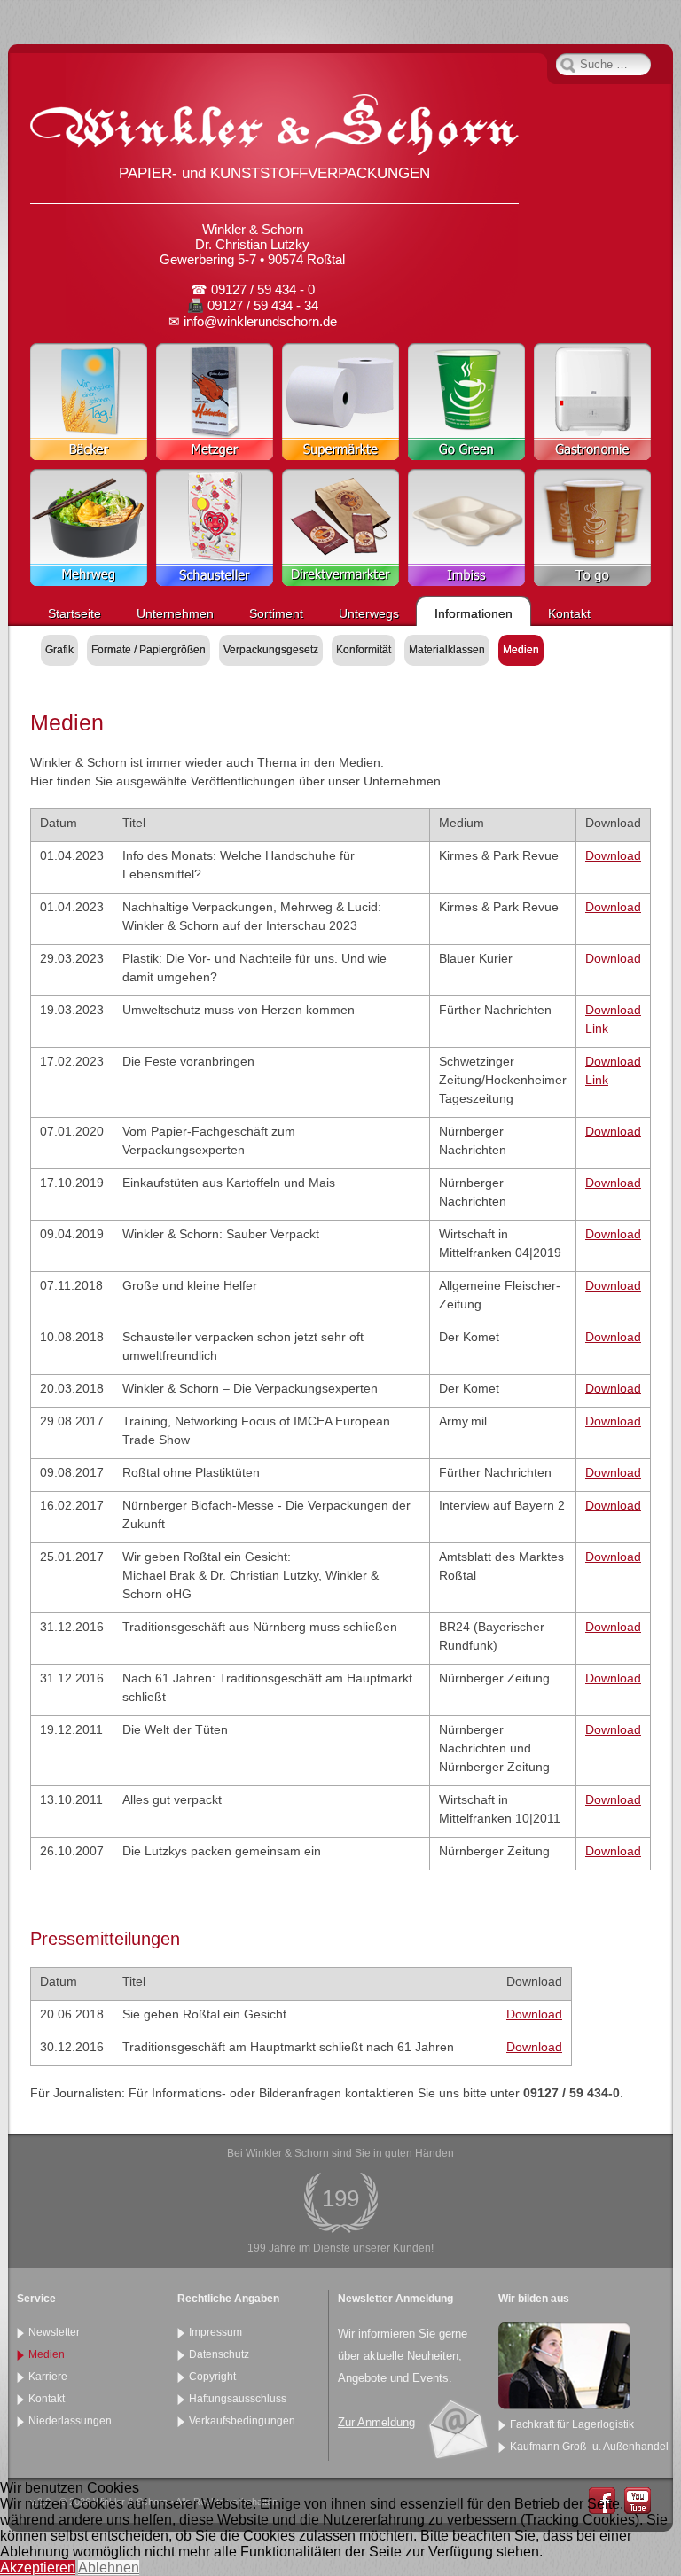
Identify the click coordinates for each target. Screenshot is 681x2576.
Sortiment (276, 613)
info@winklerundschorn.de (260, 321)
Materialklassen (447, 650)
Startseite (74, 613)
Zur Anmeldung (376, 2422)
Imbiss (466, 527)
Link (597, 1028)
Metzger (215, 402)
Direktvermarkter (340, 527)
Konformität (364, 650)
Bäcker (89, 402)
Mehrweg (89, 527)
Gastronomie (592, 402)
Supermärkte (340, 402)
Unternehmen (175, 613)
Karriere (48, 2377)
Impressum (215, 2332)
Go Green (466, 402)
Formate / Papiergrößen (149, 650)
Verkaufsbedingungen (242, 2421)
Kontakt (569, 613)
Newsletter (54, 2332)
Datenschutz (219, 2354)
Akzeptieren (38, 2568)
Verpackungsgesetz (271, 650)
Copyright (212, 2377)
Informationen (474, 613)
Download (613, 855)
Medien (521, 650)
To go (592, 527)
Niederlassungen (70, 2421)
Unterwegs (369, 613)
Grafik (59, 650)
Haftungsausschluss (238, 2399)
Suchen (568, 64)
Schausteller (215, 527)
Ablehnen (109, 2568)
